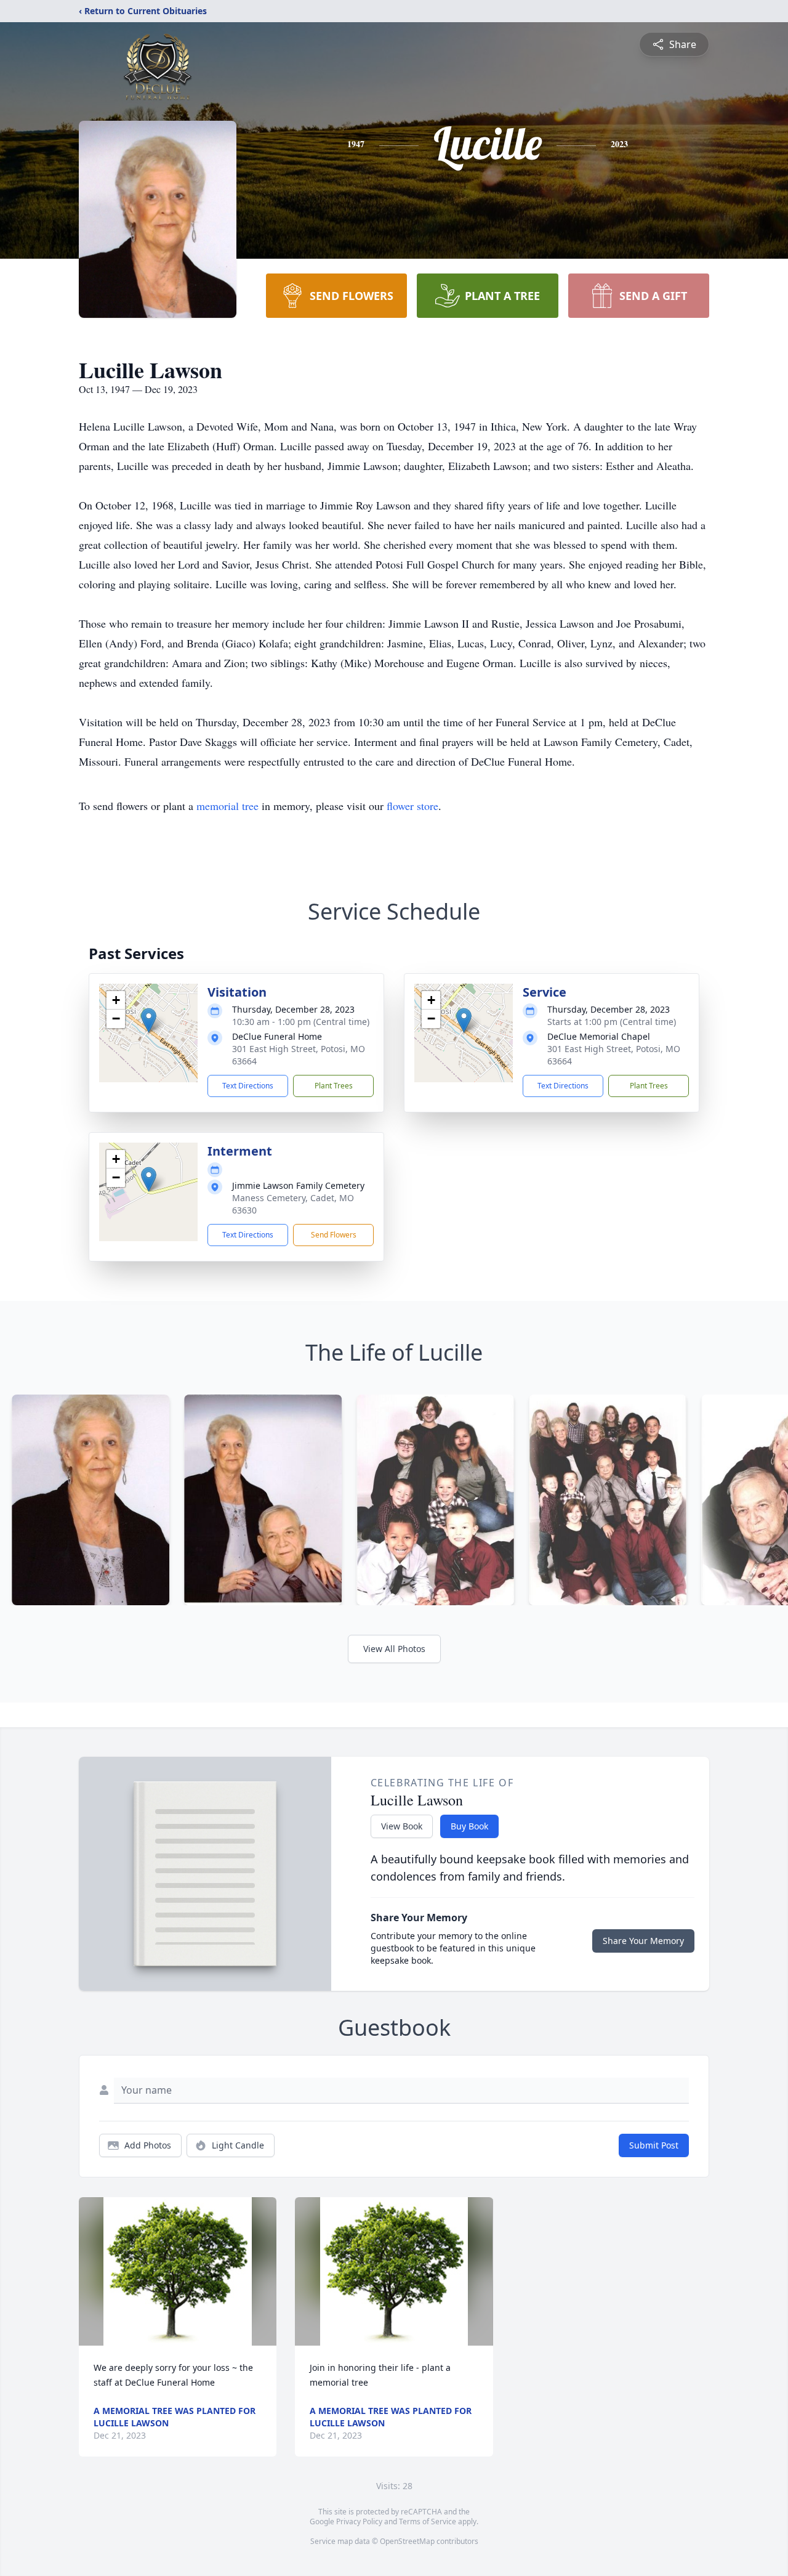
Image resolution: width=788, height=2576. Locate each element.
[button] (149, 1020)
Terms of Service (428, 2521)
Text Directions (248, 1086)
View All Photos (394, 1649)
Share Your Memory (643, 1941)
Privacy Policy (359, 2521)
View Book (402, 1826)
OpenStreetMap (407, 2541)
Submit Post (654, 2145)
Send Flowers (334, 1235)
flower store (412, 806)
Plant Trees (334, 1086)
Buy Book (469, 1826)
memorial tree (227, 806)
